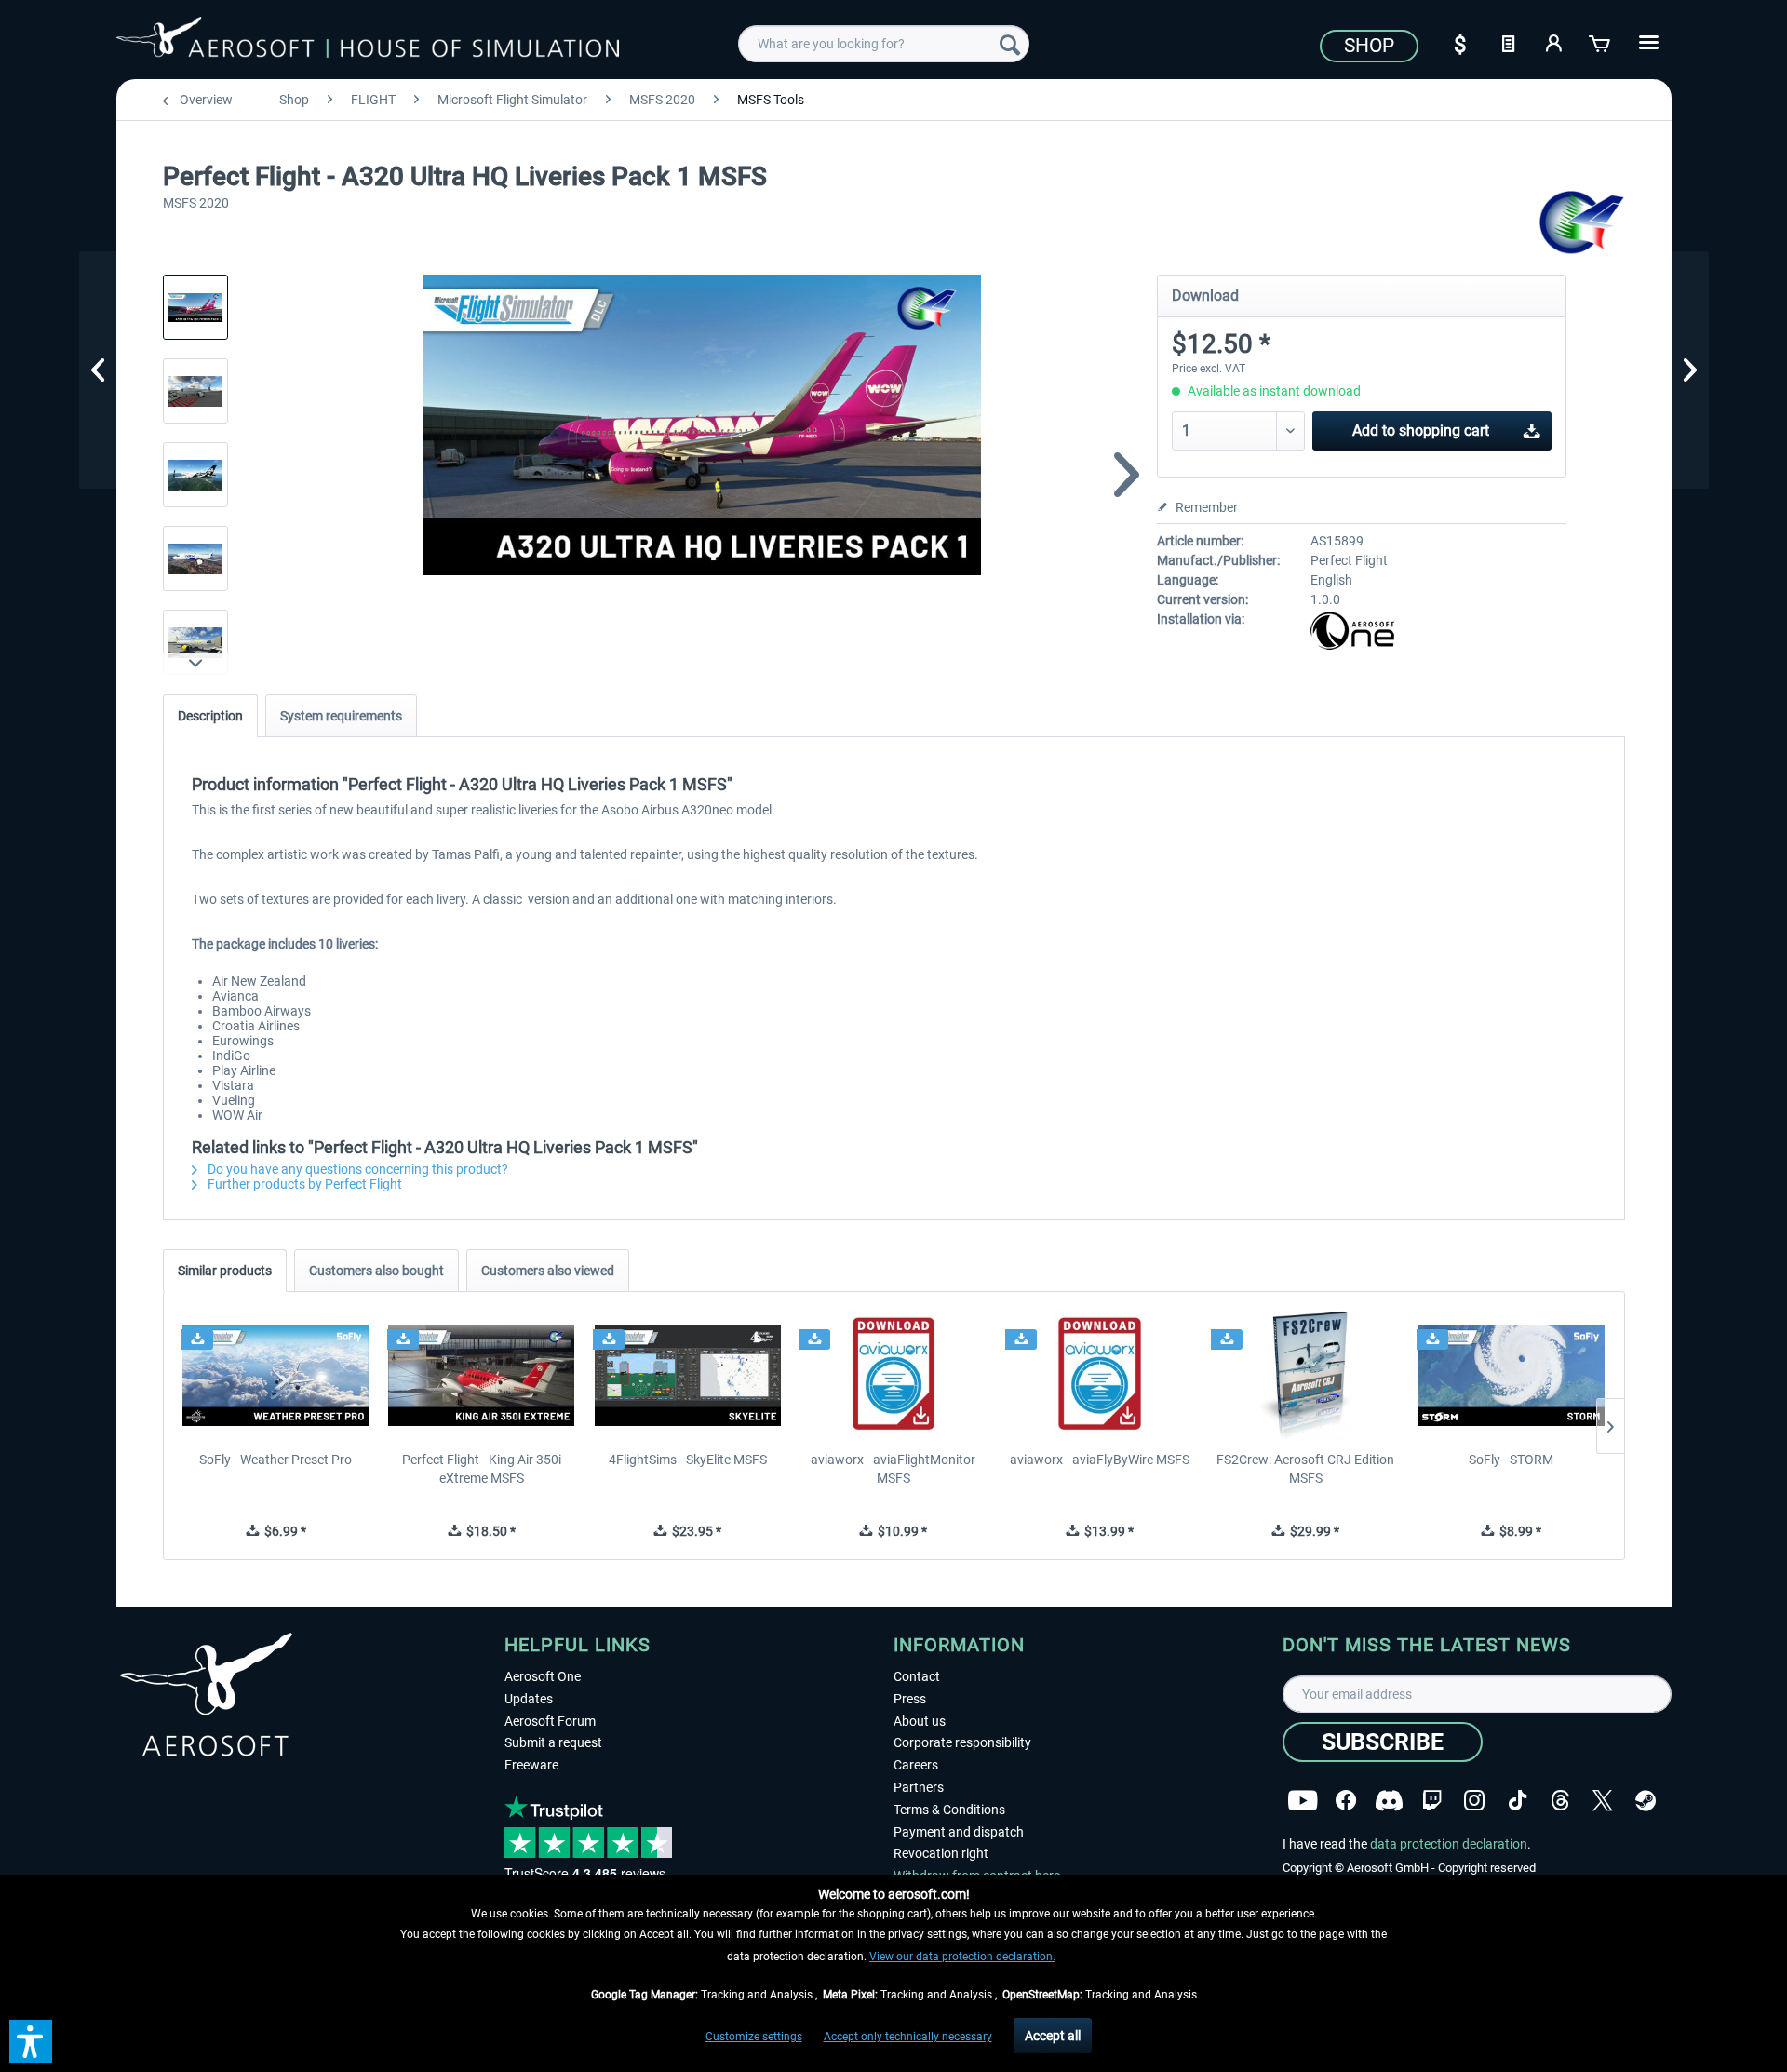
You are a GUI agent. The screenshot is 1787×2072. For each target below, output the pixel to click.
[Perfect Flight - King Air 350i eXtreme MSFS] (482, 1376)
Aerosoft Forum (550, 1721)
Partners (919, 1787)
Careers (916, 1765)
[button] (31, 2041)
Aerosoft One (543, 1676)
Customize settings (754, 2037)
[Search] (1010, 44)
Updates (529, 1699)
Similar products (225, 1271)
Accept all (1053, 2036)
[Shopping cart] (1601, 42)
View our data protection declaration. (962, 1957)
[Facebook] (1346, 1798)
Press (910, 1699)
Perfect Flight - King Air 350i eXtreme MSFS (482, 1469)
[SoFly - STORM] (1511, 1376)
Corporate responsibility (962, 1742)
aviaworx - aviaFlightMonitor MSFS (893, 1469)
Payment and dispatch (959, 1832)
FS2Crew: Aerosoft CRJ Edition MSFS (1305, 1469)
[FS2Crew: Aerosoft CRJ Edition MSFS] (1305, 1376)
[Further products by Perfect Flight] (1582, 223)
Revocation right (941, 1853)
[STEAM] (1646, 1798)
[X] (1603, 1798)
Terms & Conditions (949, 1810)
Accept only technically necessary (908, 2037)
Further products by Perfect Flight (303, 1184)
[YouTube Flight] (1303, 1798)
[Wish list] (1508, 42)
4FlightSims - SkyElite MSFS (688, 1460)
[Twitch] (1432, 1798)
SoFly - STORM (1511, 1460)
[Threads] (1560, 1798)
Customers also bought (376, 1271)
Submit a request (553, 1742)
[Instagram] (1474, 1798)
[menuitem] (884, 44)
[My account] (1554, 42)
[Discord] (1389, 1798)
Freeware (531, 1765)
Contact (917, 1676)
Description (210, 716)
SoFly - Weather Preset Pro (275, 1460)
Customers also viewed (548, 1271)
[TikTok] (1518, 1798)
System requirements (341, 716)
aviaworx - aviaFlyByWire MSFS (1100, 1460)
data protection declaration (1449, 1844)
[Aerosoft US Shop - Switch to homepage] (368, 41)
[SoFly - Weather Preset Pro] (276, 1376)
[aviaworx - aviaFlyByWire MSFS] (1100, 1376)
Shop (1369, 46)
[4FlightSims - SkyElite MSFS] (687, 1376)
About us (920, 1721)
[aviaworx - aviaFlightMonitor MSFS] (893, 1376)
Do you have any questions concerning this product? (356, 1169)
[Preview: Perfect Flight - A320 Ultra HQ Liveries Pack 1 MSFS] (195, 307)
